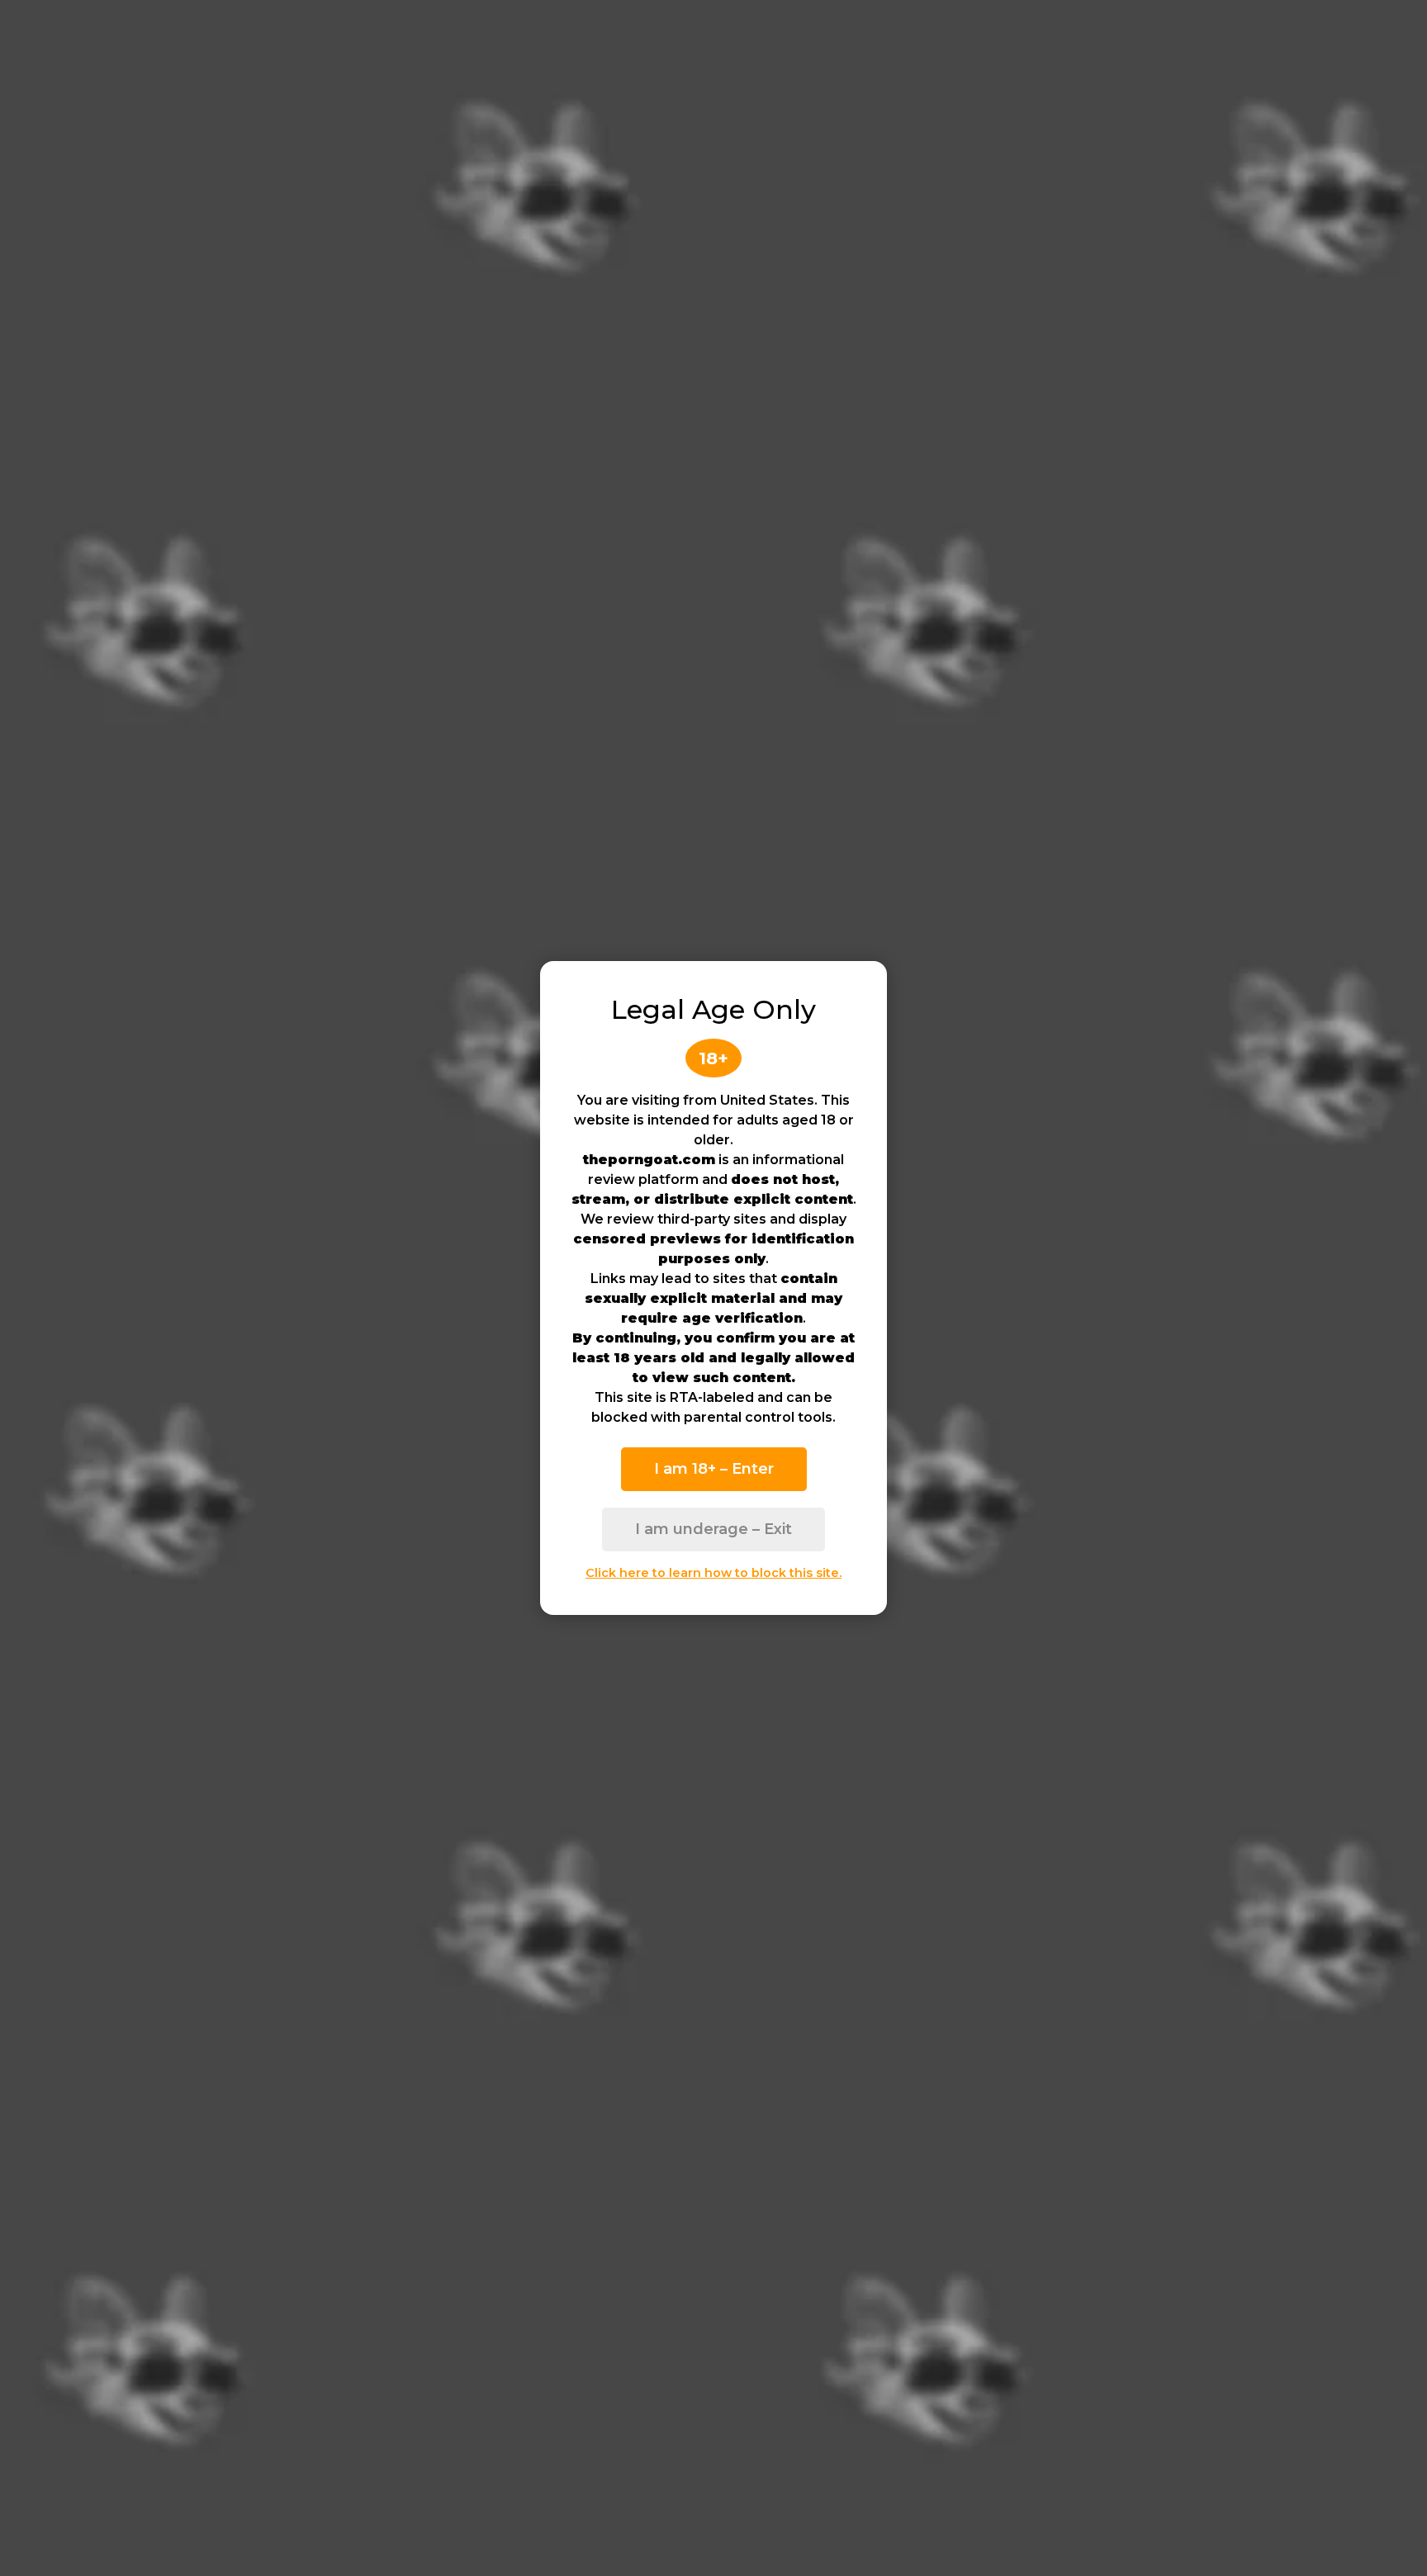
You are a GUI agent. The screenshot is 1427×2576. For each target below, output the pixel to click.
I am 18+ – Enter (714, 1469)
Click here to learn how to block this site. (713, 1573)
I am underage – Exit (713, 1529)
